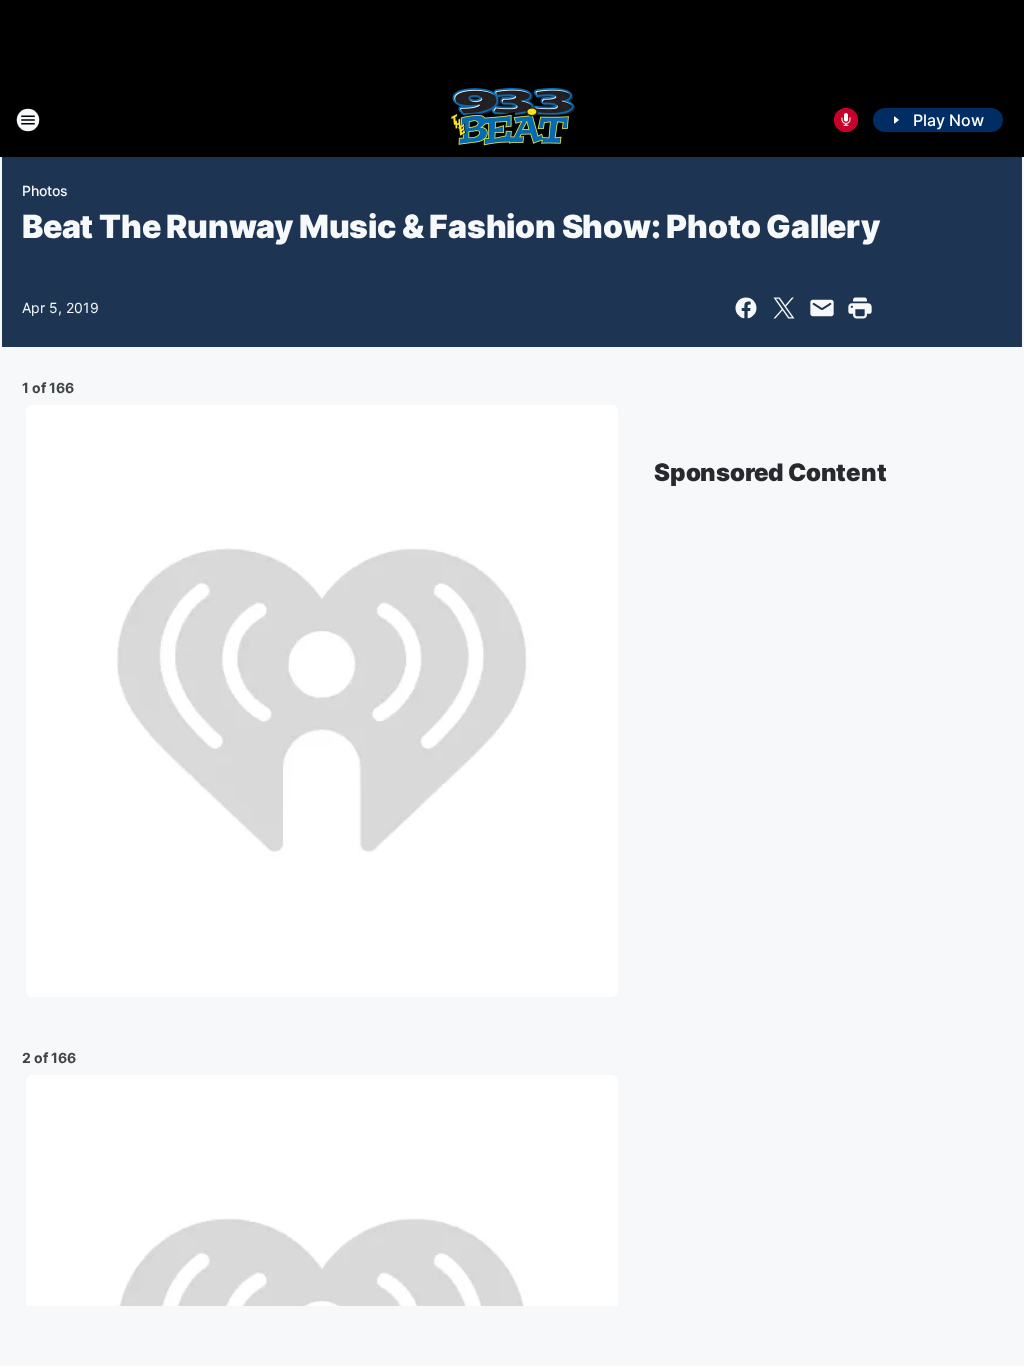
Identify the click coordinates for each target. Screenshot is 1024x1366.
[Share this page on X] (784, 308)
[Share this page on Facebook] (746, 308)
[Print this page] (860, 308)
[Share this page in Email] (822, 308)
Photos (45, 190)
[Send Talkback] (846, 120)
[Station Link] (512, 120)
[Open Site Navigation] (28, 120)
